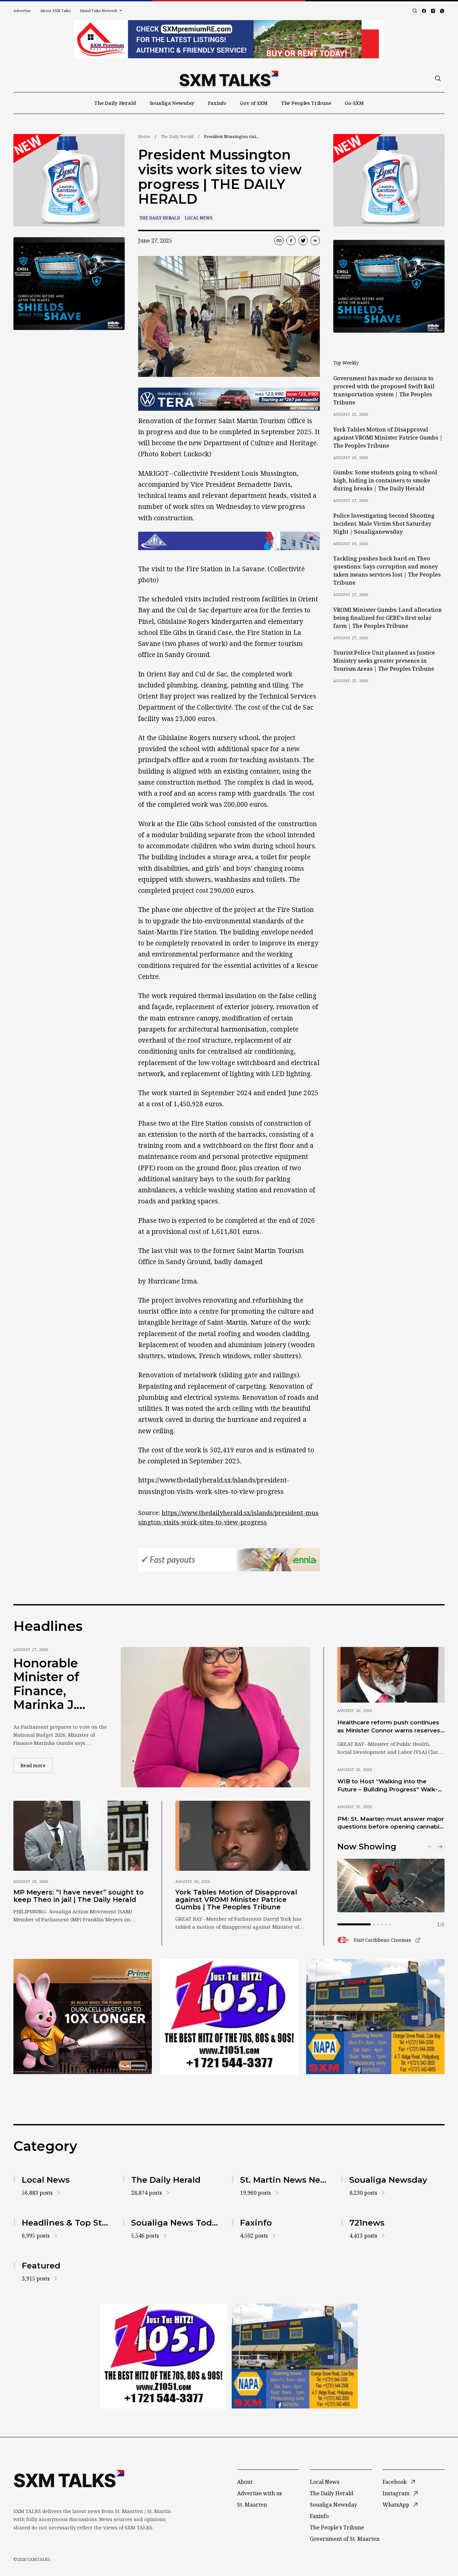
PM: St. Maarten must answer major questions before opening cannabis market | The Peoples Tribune (391, 1823)
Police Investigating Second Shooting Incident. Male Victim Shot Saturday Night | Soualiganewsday (384, 524)
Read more (37, 1765)
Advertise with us (260, 2493)
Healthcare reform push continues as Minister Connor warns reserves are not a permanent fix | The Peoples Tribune (389, 1727)
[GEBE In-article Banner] (229, 541)
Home (144, 137)
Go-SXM (354, 103)
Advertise (22, 11)
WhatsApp (396, 2505)
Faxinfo (217, 103)
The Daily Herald (115, 103)
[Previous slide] (430, 1847)
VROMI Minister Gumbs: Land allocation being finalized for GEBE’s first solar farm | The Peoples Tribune (388, 618)
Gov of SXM (254, 103)
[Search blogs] (415, 11)
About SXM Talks (55, 11)
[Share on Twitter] (303, 241)
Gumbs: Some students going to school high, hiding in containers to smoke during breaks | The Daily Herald (385, 480)
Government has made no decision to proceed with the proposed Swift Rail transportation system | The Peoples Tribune (384, 390)
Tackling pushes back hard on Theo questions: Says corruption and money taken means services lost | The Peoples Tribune (387, 571)
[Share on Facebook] (291, 241)
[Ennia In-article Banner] (229, 1560)
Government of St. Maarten (345, 2539)
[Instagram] (433, 11)
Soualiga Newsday (172, 103)
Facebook (395, 2482)
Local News (199, 218)
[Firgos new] (375, 2017)
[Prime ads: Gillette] (69, 284)
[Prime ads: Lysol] (69, 180)
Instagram (396, 2493)
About (245, 2482)
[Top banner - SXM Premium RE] (229, 39)
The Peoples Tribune (306, 103)
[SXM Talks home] (229, 78)
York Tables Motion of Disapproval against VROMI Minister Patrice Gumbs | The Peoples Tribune (388, 438)
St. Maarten (252, 2505)
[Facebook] (424, 11)
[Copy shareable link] (279, 241)
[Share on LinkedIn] (315, 241)
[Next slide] (441, 1847)
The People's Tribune (337, 2527)
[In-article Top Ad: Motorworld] (229, 399)
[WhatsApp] (442, 11)
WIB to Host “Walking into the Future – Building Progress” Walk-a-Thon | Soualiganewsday (390, 1786)
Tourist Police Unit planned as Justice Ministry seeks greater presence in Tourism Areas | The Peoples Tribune (384, 661)
